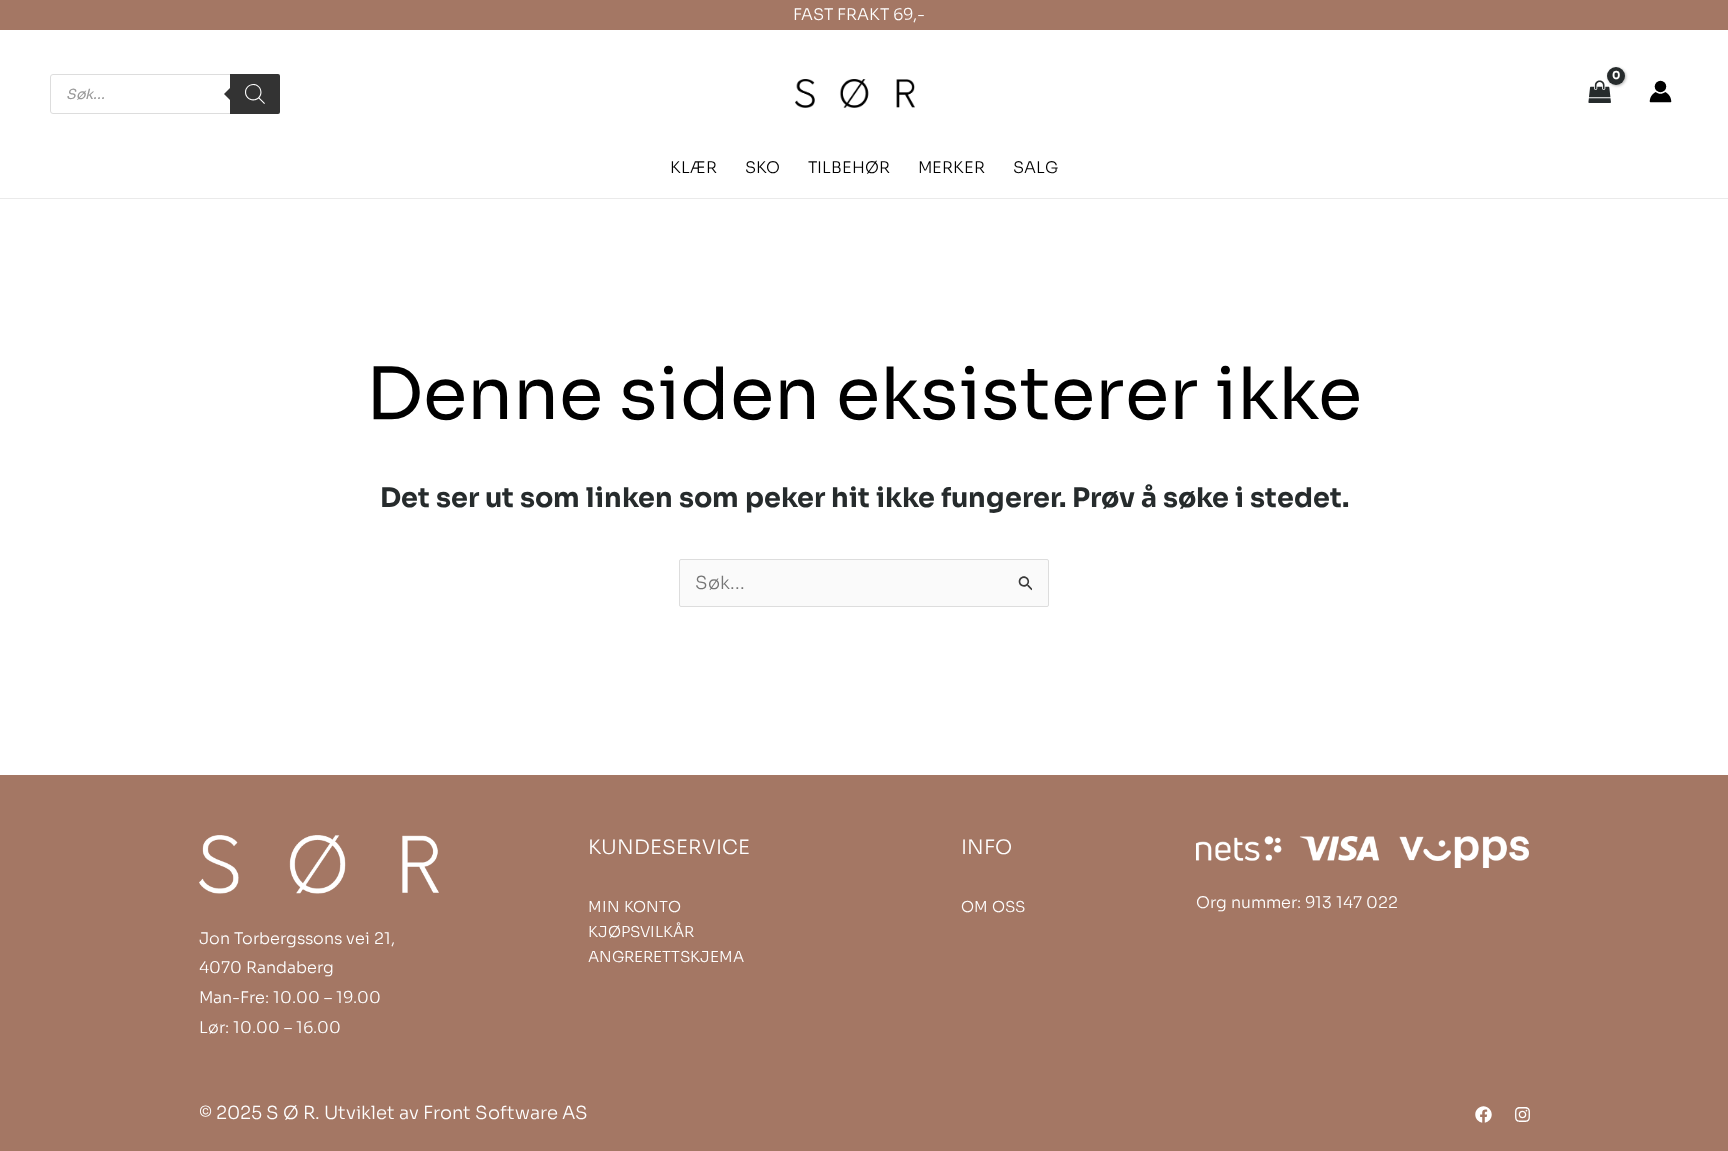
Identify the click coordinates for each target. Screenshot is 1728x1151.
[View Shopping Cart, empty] (1599, 94)
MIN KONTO (634, 906)
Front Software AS (505, 1113)
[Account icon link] (1660, 91)
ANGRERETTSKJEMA (666, 956)
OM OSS (993, 906)
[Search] (255, 94)
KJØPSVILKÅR (641, 931)
